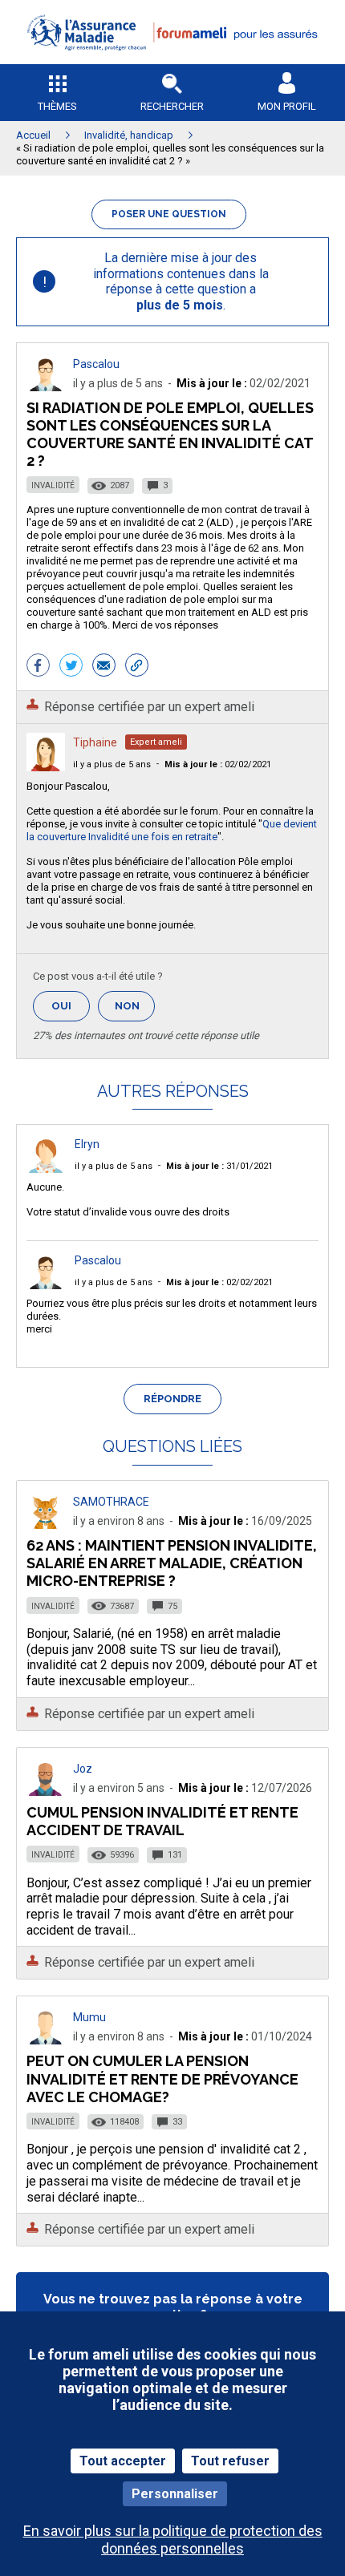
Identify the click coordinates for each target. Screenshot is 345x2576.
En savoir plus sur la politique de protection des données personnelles (173, 2539)
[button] (172, 61)
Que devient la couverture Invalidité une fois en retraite (172, 830)
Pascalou (96, 364)
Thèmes (57, 106)
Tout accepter (123, 2461)
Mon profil (287, 106)
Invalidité (53, 485)
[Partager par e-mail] (104, 667)
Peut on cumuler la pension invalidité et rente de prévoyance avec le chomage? (162, 2079)
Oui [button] (71, 1006)
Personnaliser (175, 2494)
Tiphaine (95, 742)
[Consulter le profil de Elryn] (46, 1169)
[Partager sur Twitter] (71, 667)
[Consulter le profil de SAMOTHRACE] (46, 1525)
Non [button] (135, 1011)
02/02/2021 (218, 764)
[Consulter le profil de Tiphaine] (46, 767)
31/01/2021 (219, 1166)
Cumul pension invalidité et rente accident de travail (162, 1821)
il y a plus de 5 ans (112, 764)
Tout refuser (230, 2461)
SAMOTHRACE (111, 1502)
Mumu (89, 2017)
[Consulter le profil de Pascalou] (46, 387)
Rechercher (172, 106)
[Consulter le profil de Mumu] (46, 2040)
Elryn (87, 1144)
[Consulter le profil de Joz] (46, 1791)
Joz (83, 1769)
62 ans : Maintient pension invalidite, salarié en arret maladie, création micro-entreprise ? (172, 1563)
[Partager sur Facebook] (38, 667)
